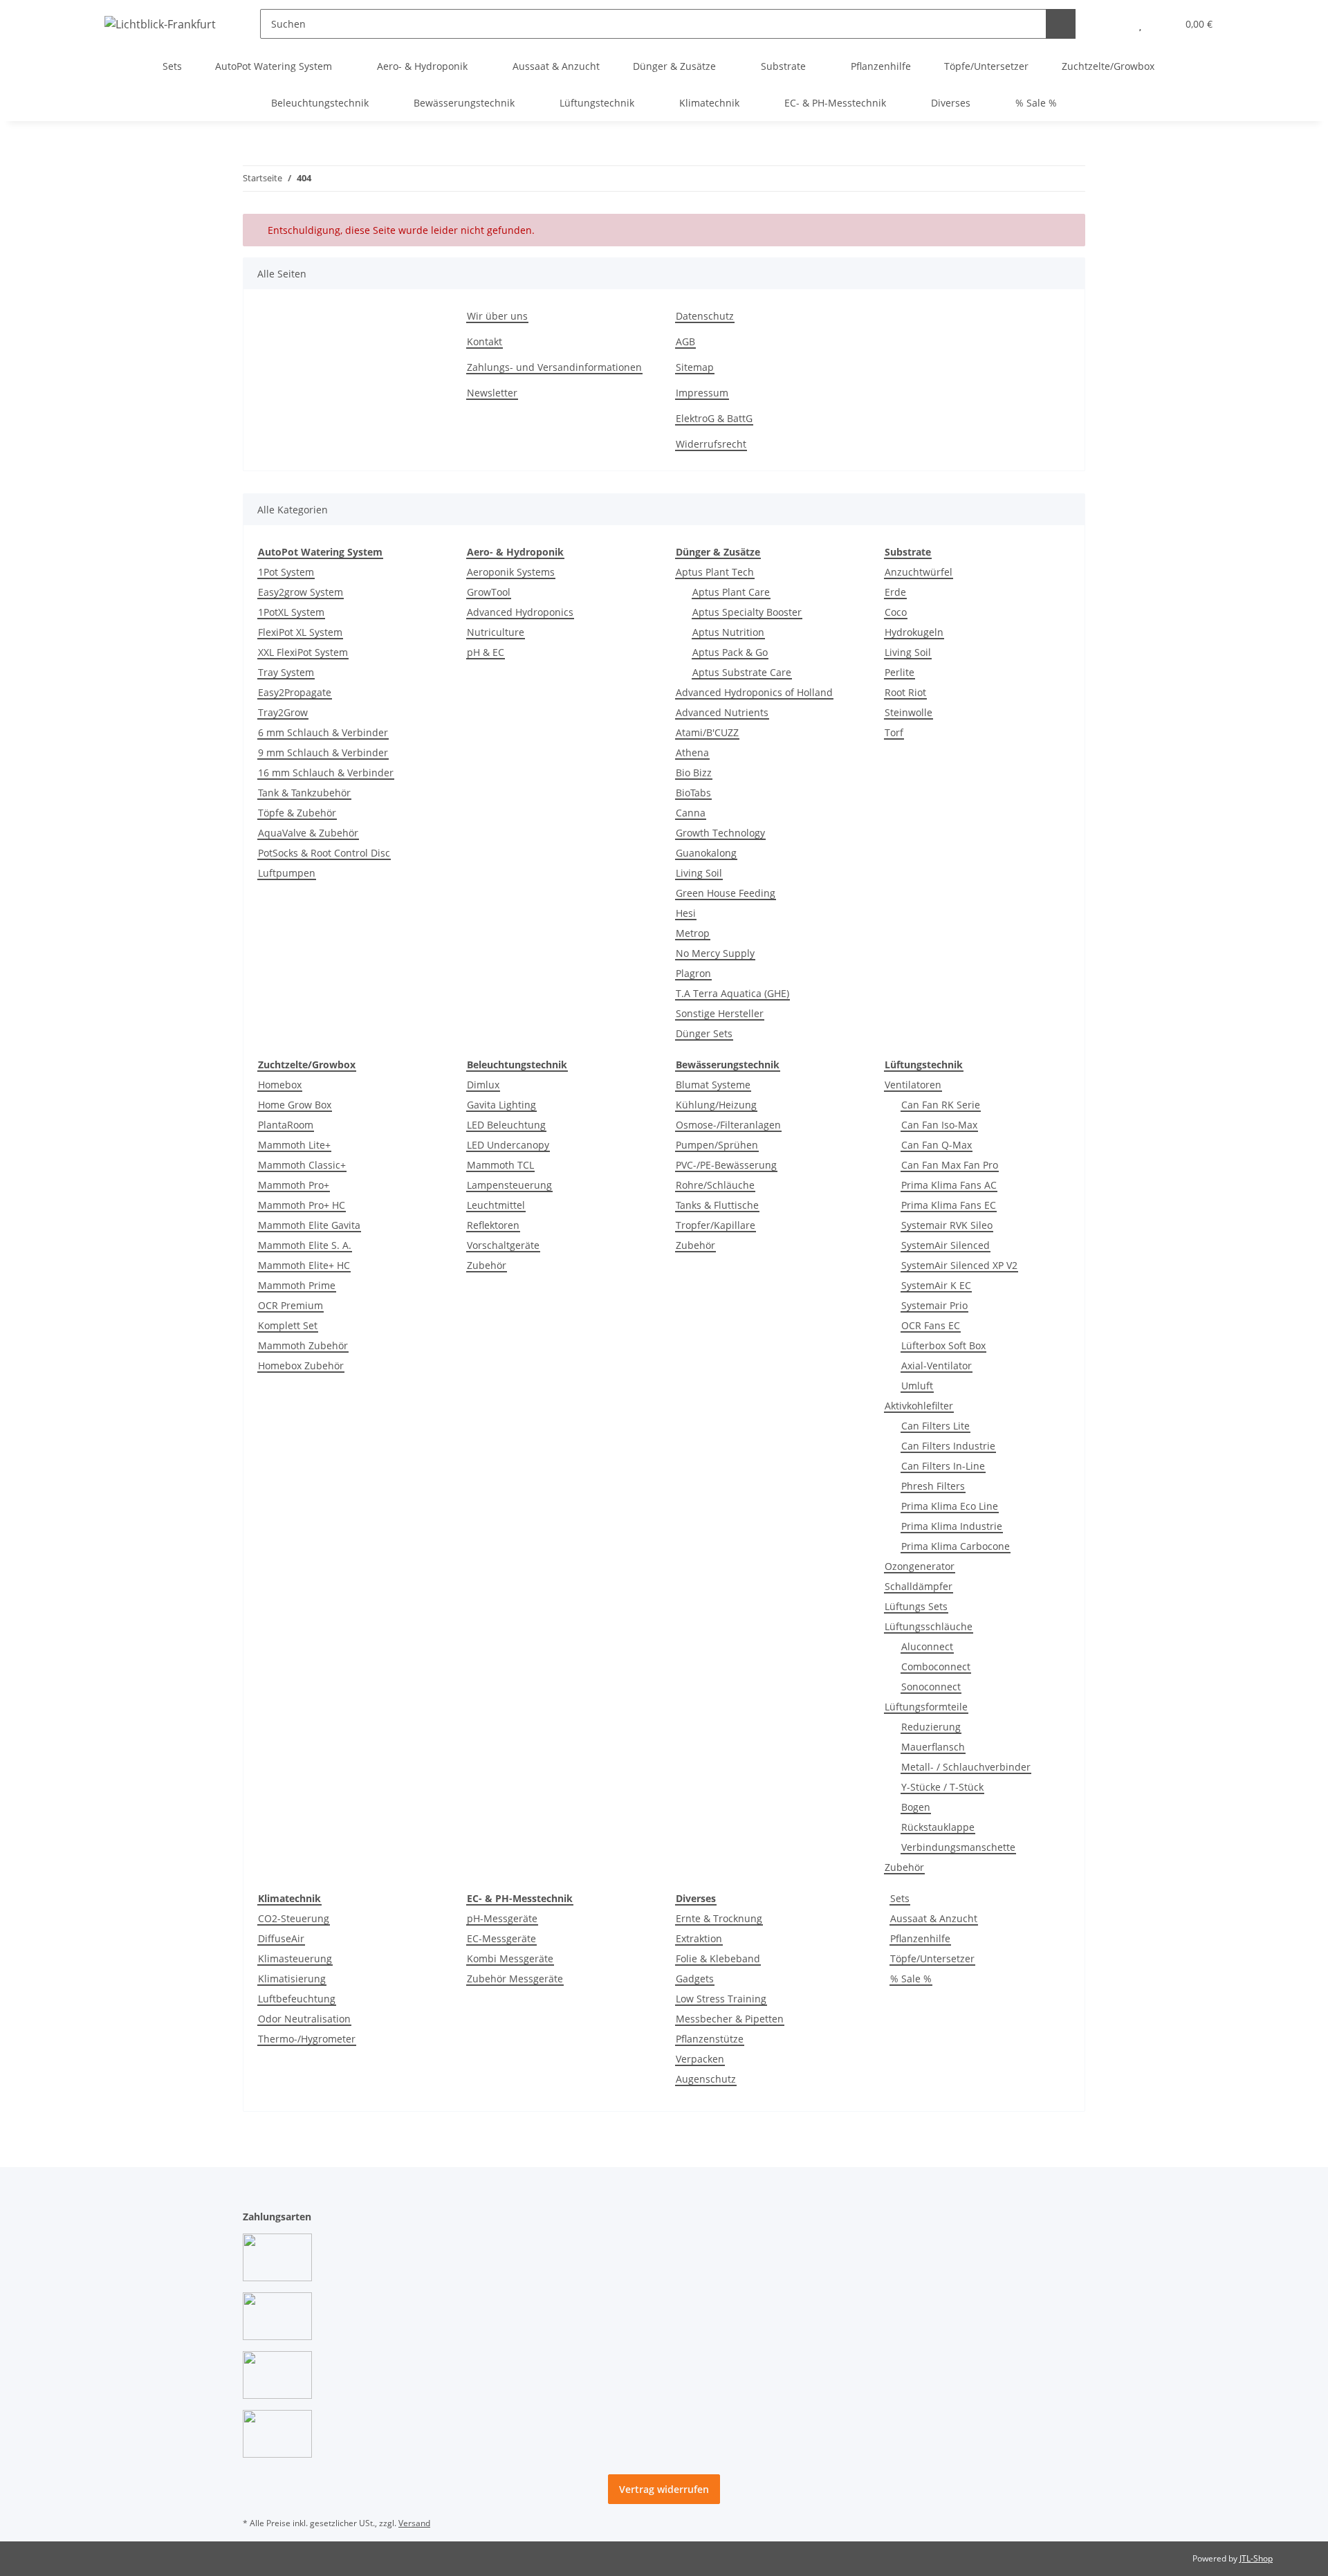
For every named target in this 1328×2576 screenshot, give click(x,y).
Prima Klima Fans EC (949, 1205)
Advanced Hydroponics (520, 612)
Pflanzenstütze (710, 2039)
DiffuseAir (281, 1938)
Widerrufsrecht (711, 444)
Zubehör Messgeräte (515, 1979)
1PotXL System (291, 612)
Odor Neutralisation (304, 2019)
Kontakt (485, 341)
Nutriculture (496, 632)
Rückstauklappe (938, 1827)
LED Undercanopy (508, 1145)
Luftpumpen (287, 873)
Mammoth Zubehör (303, 1345)
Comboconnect (936, 1666)
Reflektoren (493, 1225)
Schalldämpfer (919, 1586)
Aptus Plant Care (731, 592)
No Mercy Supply (715, 953)
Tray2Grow (283, 712)
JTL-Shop (1256, 2558)
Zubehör (487, 1265)
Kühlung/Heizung (716, 1105)
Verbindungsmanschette (958, 1847)
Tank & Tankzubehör (304, 793)
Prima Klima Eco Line (950, 1506)
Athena (692, 752)
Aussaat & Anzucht (934, 1918)
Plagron (693, 973)
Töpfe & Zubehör (297, 813)
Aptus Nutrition (728, 632)
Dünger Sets (704, 1033)
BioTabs (693, 793)
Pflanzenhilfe (920, 1938)
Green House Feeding (726, 893)
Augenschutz (706, 2079)
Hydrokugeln (914, 632)
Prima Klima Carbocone (956, 1546)
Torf (894, 732)
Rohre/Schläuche (715, 1185)
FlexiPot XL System (300, 632)
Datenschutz (705, 316)
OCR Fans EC (931, 1325)
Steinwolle (909, 712)
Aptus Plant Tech (715, 572)
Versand (414, 2523)
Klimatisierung (292, 1979)
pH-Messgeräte (502, 1918)
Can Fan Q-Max (937, 1145)
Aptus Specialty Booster (747, 612)
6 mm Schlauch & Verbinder (323, 732)
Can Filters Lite (935, 1426)
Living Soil (699, 873)
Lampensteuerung (509, 1185)
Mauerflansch (933, 1747)
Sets (900, 1898)
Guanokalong (706, 853)
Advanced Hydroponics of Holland (754, 692)
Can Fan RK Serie (941, 1105)
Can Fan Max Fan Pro (950, 1165)
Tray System (286, 672)
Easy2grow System (301, 592)
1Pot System (286, 572)
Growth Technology (720, 833)
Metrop (693, 933)
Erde (895, 592)
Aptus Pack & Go (730, 652)
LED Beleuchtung (506, 1125)
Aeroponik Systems (511, 572)
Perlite (900, 672)
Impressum (702, 393)
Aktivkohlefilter (919, 1406)
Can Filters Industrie (948, 1446)
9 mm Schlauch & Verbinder (323, 752)
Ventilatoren (913, 1085)
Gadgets (695, 1979)
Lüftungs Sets (916, 1606)
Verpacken (700, 2059)
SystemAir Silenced (946, 1245)
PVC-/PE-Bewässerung (726, 1165)
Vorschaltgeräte (503, 1245)
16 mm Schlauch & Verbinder (326, 773)
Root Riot (905, 692)
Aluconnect (927, 1646)
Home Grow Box (295, 1105)
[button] (1113, 24)
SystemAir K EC (936, 1285)
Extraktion (699, 1938)
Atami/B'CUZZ (707, 732)
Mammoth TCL (500, 1165)
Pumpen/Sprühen (717, 1145)
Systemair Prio (934, 1305)
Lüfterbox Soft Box (943, 1345)
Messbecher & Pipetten (730, 2019)
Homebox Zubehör (301, 1365)
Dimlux (483, 1085)
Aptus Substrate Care (742, 672)
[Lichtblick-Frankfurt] (160, 24)
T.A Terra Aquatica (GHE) (732, 993)
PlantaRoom (286, 1125)
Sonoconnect (931, 1687)
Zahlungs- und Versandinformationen (554, 367)
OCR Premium (290, 1305)
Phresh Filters (933, 1486)
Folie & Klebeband (718, 1958)
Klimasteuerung (295, 1958)
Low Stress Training (721, 1999)
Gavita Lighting (501, 1105)
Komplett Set (288, 1325)
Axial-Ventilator (937, 1365)
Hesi (686, 913)
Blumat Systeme (713, 1085)
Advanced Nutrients (722, 712)
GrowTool (489, 592)
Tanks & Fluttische (717, 1205)
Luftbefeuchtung (297, 1999)
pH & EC (486, 652)
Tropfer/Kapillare (716, 1225)
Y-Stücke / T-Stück (942, 1787)
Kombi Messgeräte (510, 1958)
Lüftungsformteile (926, 1707)
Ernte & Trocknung (719, 1918)
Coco (896, 612)
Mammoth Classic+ (302, 1165)
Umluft (917, 1386)
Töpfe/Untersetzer (932, 1958)
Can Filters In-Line (943, 1466)
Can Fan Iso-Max (939, 1125)
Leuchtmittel (496, 1205)
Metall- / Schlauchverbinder (966, 1767)
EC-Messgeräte (501, 1938)
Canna (691, 813)
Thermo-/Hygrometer (307, 2039)
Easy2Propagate (295, 692)
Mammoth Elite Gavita (309, 1225)
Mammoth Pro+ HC (302, 1205)
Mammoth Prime (297, 1285)
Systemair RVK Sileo (947, 1225)
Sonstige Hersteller (720, 1013)
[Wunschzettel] (1140, 24)
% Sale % (911, 1979)
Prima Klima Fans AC (949, 1185)
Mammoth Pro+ (294, 1185)
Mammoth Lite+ (294, 1145)
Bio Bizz (694, 773)
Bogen (916, 1807)
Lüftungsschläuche (929, 1626)
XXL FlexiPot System (303, 652)
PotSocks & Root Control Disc (324, 853)
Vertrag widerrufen (664, 2489)
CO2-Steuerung (294, 1918)
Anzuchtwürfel (919, 572)
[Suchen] (1061, 24)
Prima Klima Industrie (952, 1526)
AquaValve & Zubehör (308, 833)
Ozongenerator (920, 1566)
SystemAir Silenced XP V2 (959, 1265)
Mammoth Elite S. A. (305, 1245)
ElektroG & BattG (714, 418)
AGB (685, 341)
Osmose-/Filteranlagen (728, 1125)
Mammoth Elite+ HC (304, 1265)
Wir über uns (497, 316)
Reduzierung (931, 1727)
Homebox (280, 1085)
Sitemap (695, 367)
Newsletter (492, 393)
